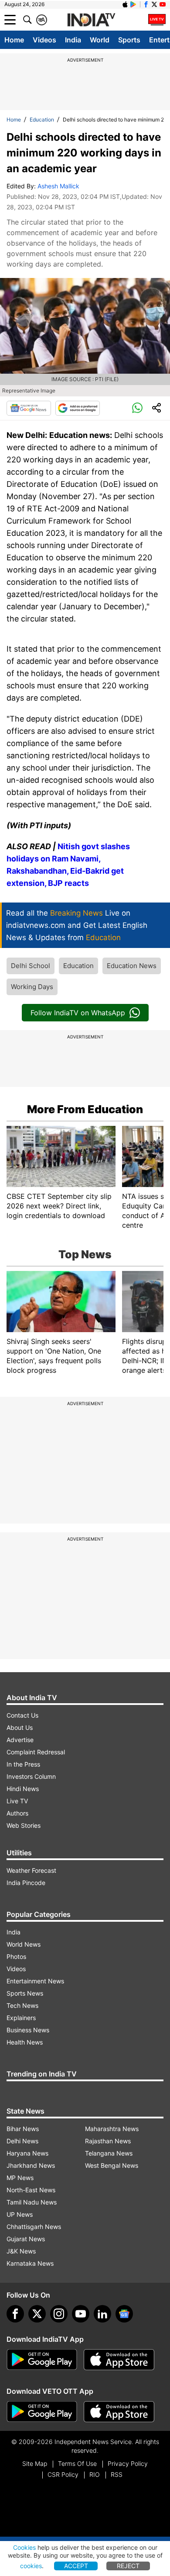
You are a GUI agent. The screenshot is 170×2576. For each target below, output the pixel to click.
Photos (16, 1956)
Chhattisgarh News (34, 2227)
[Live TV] (157, 20)
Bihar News (23, 2129)
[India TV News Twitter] (154, 4)
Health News (25, 2042)
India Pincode (26, 1883)
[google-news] (124, 2314)
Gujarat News (26, 2239)
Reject (128, 2566)
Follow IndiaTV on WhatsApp (78, 1013)
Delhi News (22, 2141)
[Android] (133, 4)
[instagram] (59, 2314)
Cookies (24, 2547)
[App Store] (119, 2360)
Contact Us (22, 1715)
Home (14, 40)
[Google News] (29, 408)
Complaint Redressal (36, 1752)
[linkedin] (102, 2314)
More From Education (85, 1109)
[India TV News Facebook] (146, 4)
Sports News (25, 1993)
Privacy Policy (128, 2463)
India (73, 40)
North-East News (31, 2190)
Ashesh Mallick (58, 186)
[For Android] (42, 2412)
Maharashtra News (112, 2129)
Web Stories (24, 1825)
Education (42, 120)
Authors (17, 1813)
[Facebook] (15, 2314)
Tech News (22, 2005)
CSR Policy (63, 2474)
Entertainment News (35, 1981)
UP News (20, 2214)
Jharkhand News (31, 2165)
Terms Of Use (77, 2463)
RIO (95, 2474)
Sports (129, 40)
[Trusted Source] (78, 408)
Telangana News (109, 2153)
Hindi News (23, 1789)
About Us (20, 1727)
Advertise (20, 1740)
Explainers (21, 2018)
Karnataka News (30, 2263)
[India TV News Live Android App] (42, 2360)
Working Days (32, 987)
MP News (20, 2178)
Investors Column (31, 1776)
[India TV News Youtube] (163, 4)
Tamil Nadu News (32, 2202)
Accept (76, 2566)
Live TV (17, 1801)
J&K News (21, 2251)
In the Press (23, 1764)
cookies (31, 2566)
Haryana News (27, 2153)
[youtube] (81, 2314)
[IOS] (125, 4)
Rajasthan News (108, 2141)
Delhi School (31, 966)
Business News (28, 2030)
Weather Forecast (31, 1870)
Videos (44, 40)
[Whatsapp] (137, 408)
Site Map (35, 2463)
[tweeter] (37, 2314)
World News (24, 1944)
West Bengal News (112, 2165)
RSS (117, 2474)
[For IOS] (119, 2412)
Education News (132, 966)
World (100, 40)
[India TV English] (91, 20)
